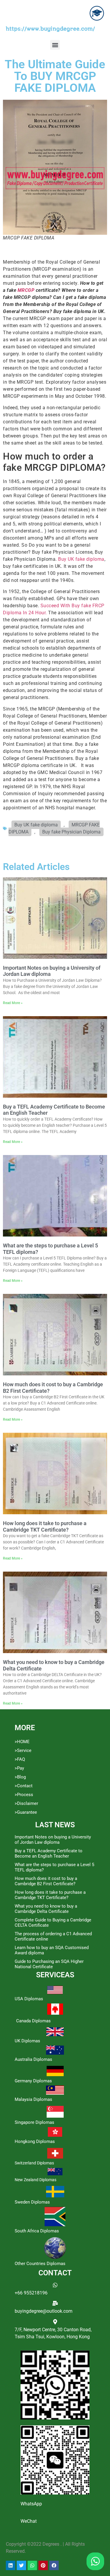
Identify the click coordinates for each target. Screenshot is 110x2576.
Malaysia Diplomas (33, 2099)
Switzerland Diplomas (34, 2163)
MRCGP (26, 290)
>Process (24, 1795)
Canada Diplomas (33, 2021)
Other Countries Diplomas (40, 2264)
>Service (23, 1750)
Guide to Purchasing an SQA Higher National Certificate (49, 1964)
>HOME (22, 1742)
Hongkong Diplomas (35, 2141)
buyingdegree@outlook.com (44, 2311)
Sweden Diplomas (32, 2202)
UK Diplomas (27, 2041)
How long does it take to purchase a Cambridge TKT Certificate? (45, 1526)
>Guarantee (26, 1812)
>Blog (20, 1777)
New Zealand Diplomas (35, 2180)
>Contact (24, 1786)
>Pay (19, 1768)
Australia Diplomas (33, 2059)
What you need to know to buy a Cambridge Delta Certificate (46, 1909)
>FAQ (20, 1759)
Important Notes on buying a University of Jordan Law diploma (53, 1840)
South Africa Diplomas (37, 2231)
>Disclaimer (26, 1803)
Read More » (13, 1003)
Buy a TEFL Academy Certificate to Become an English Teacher (49, 1853)
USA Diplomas (29, 1999)
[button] (55, 45)
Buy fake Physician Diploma (71, 832)
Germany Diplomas (33, 2081)
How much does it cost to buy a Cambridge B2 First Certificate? (46, 1881)
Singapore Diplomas (34, 2122)
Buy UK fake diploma (81, 559)
